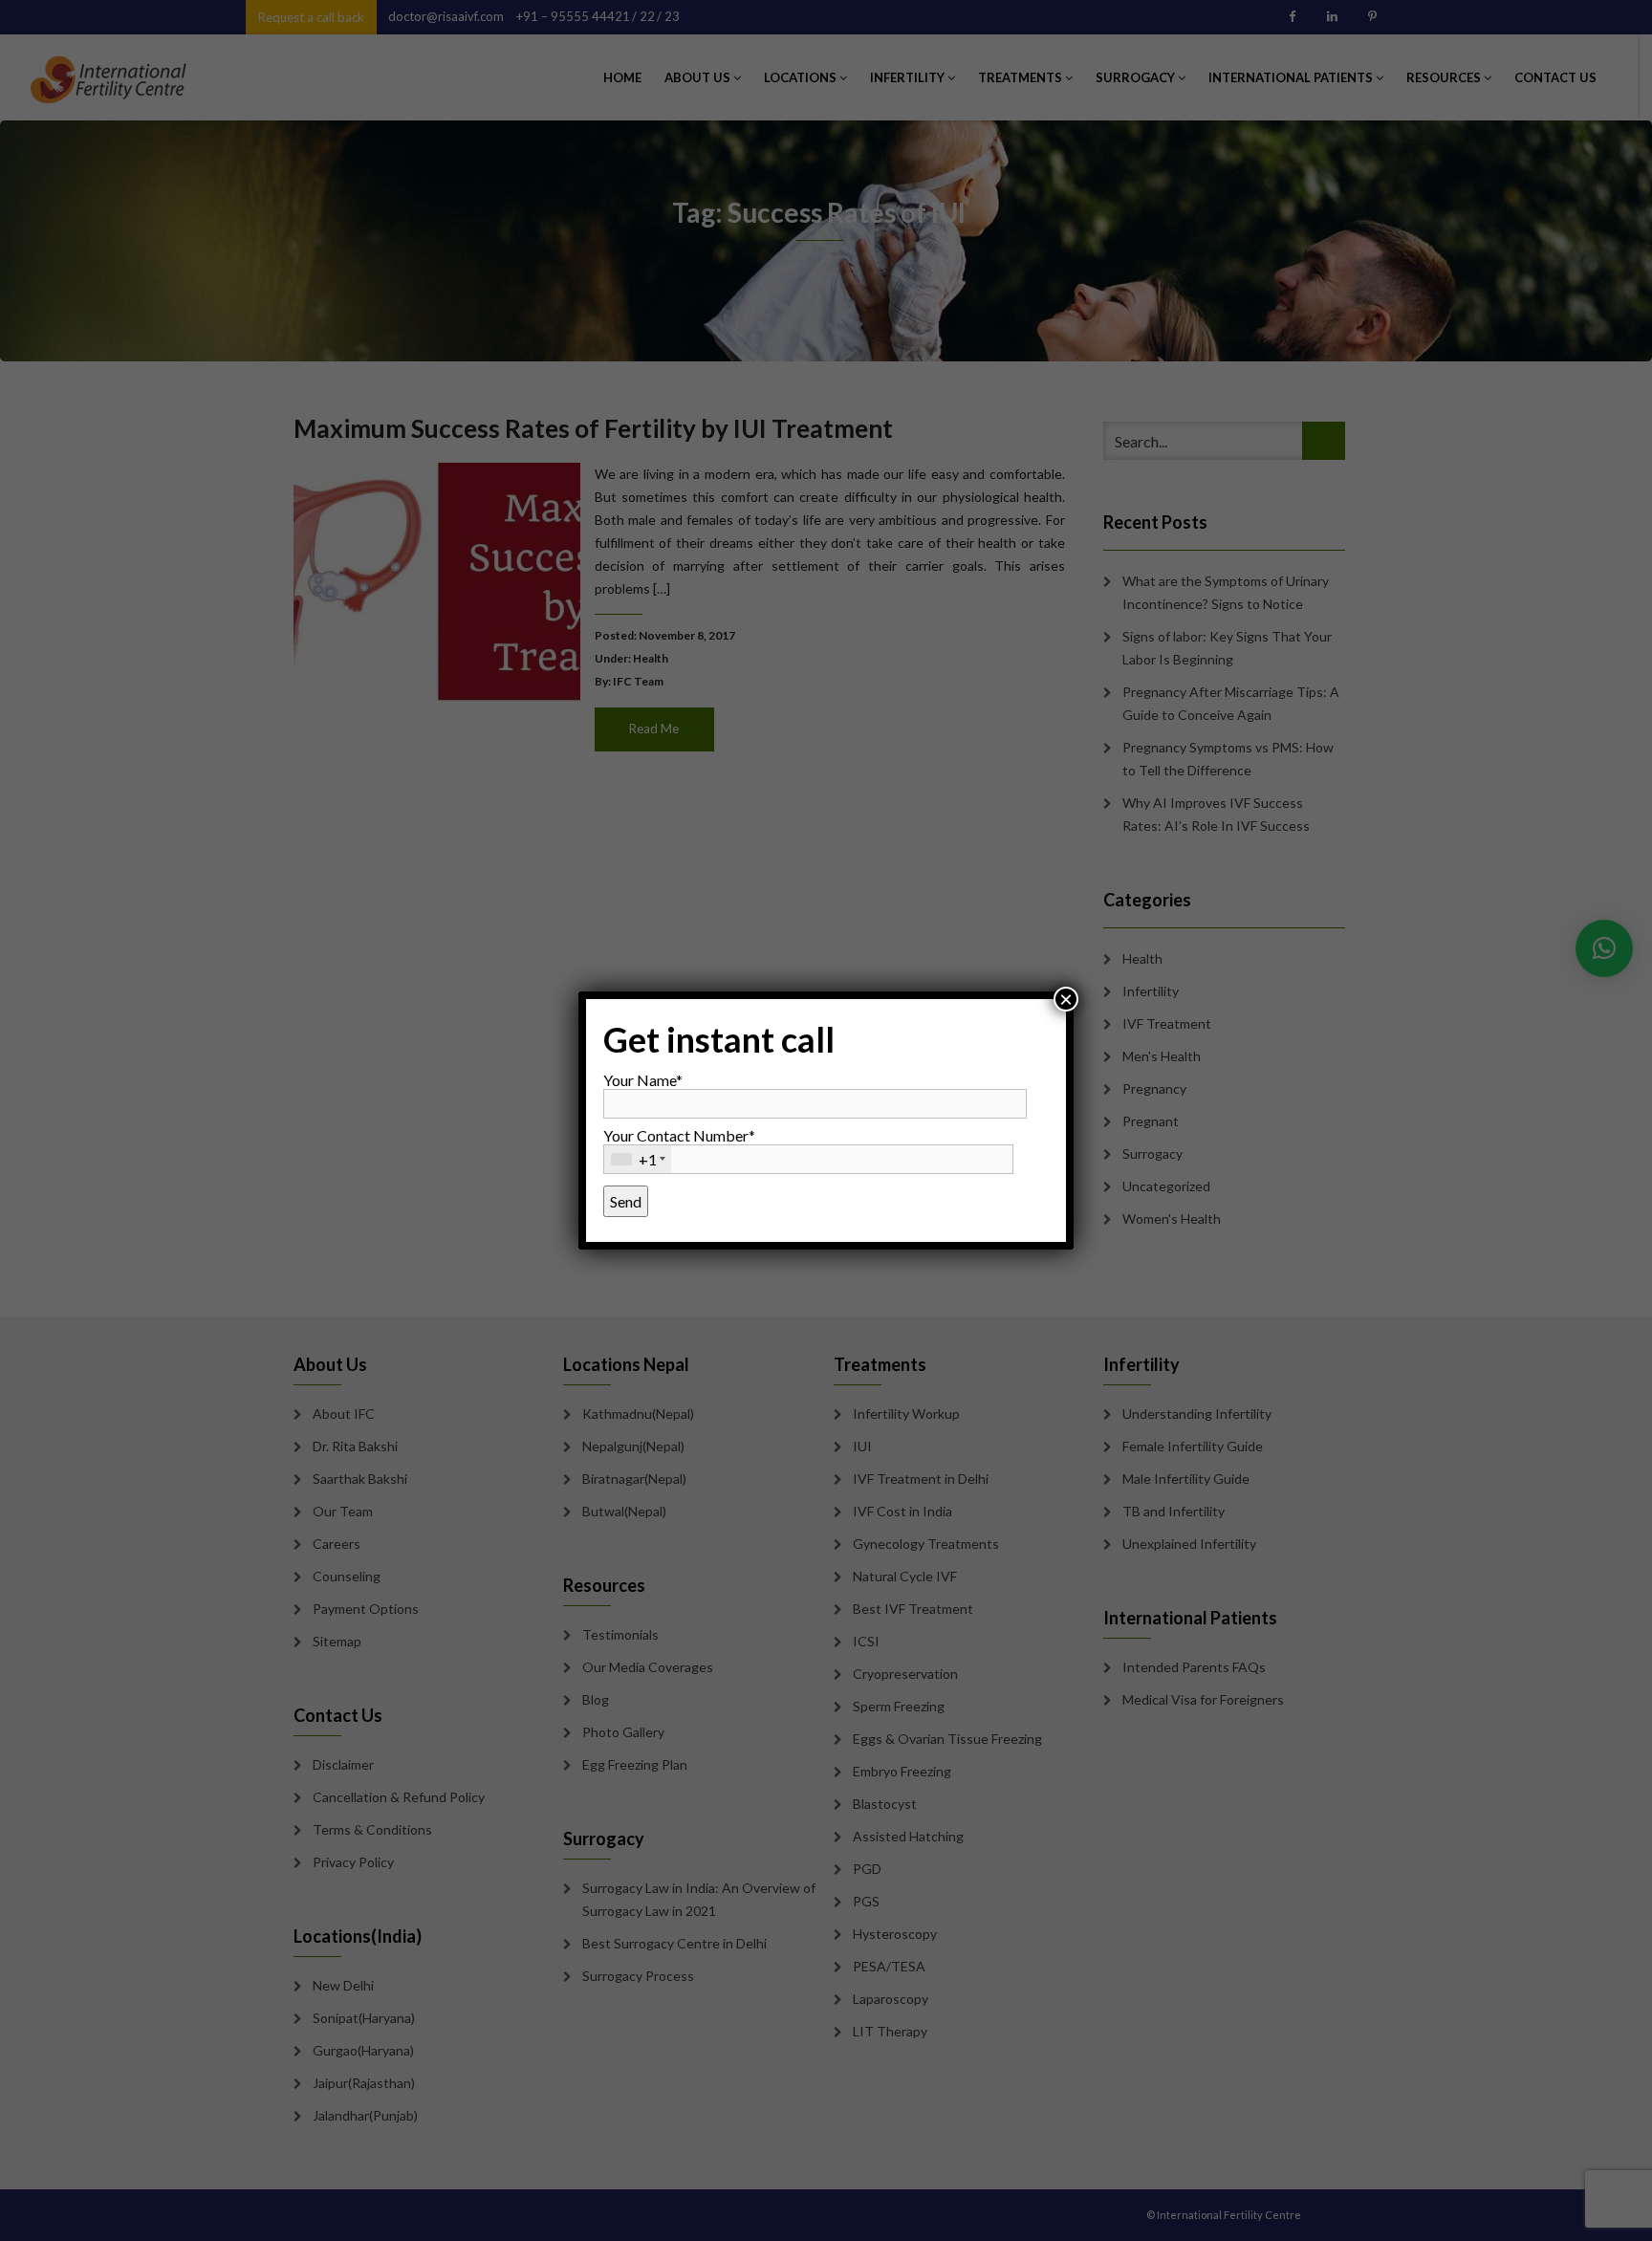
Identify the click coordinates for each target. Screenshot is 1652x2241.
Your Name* (643, 1080)
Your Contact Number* (679, 1147)
